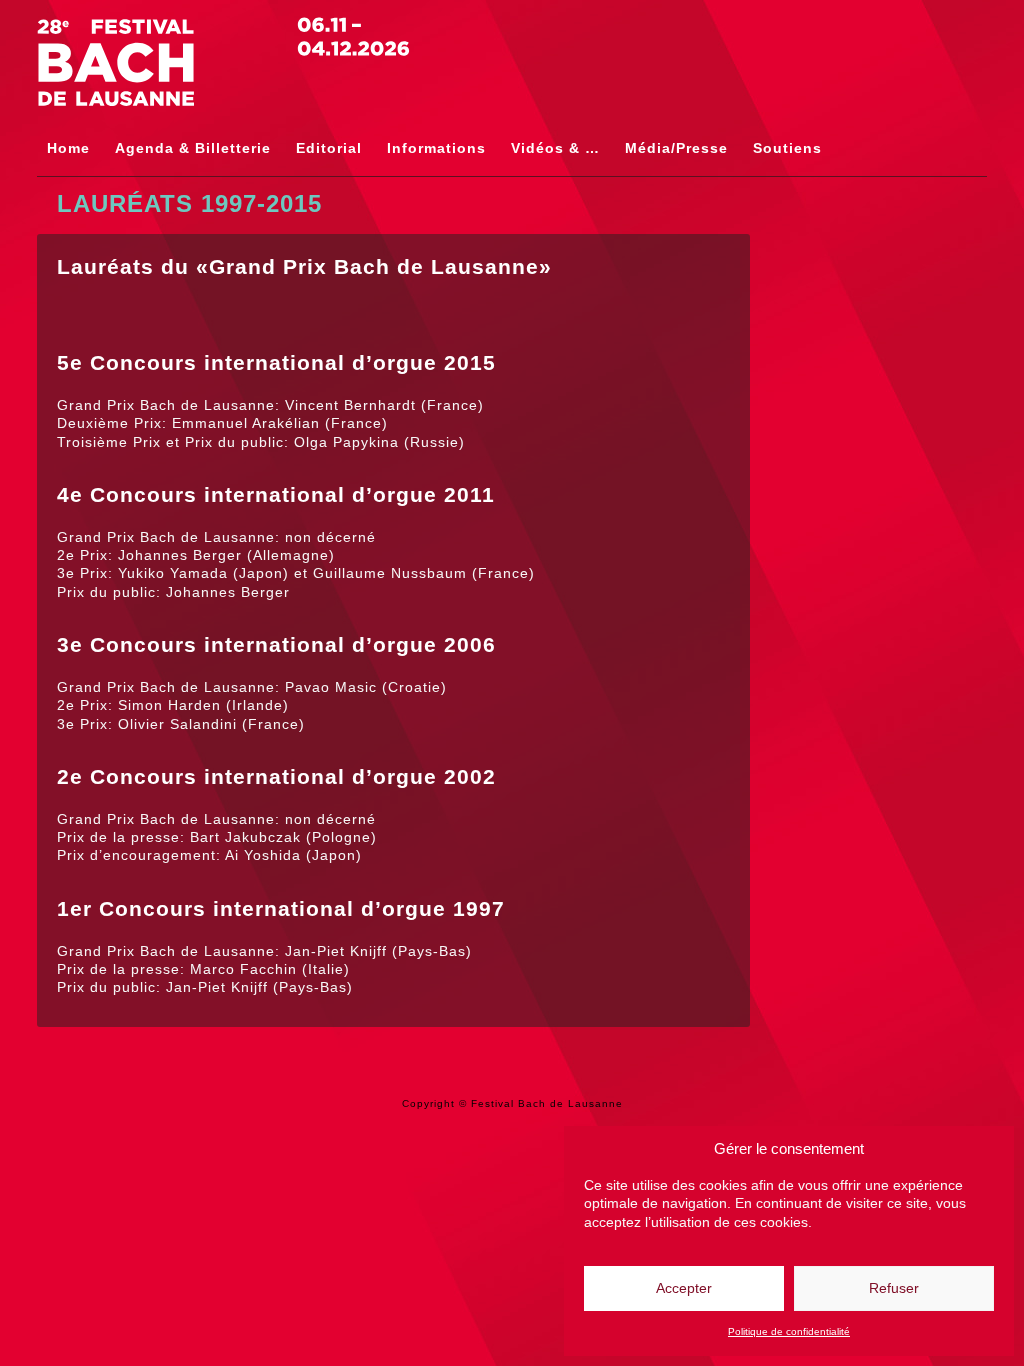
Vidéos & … (555, 148)
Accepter (684, 1288)
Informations (436, 148)
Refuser (894, 1288)
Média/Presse (676, 148)
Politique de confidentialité (789, 1331)
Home (68, 148)
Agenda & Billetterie (193, 148)
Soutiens (787, 148)
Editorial (329, 148)
